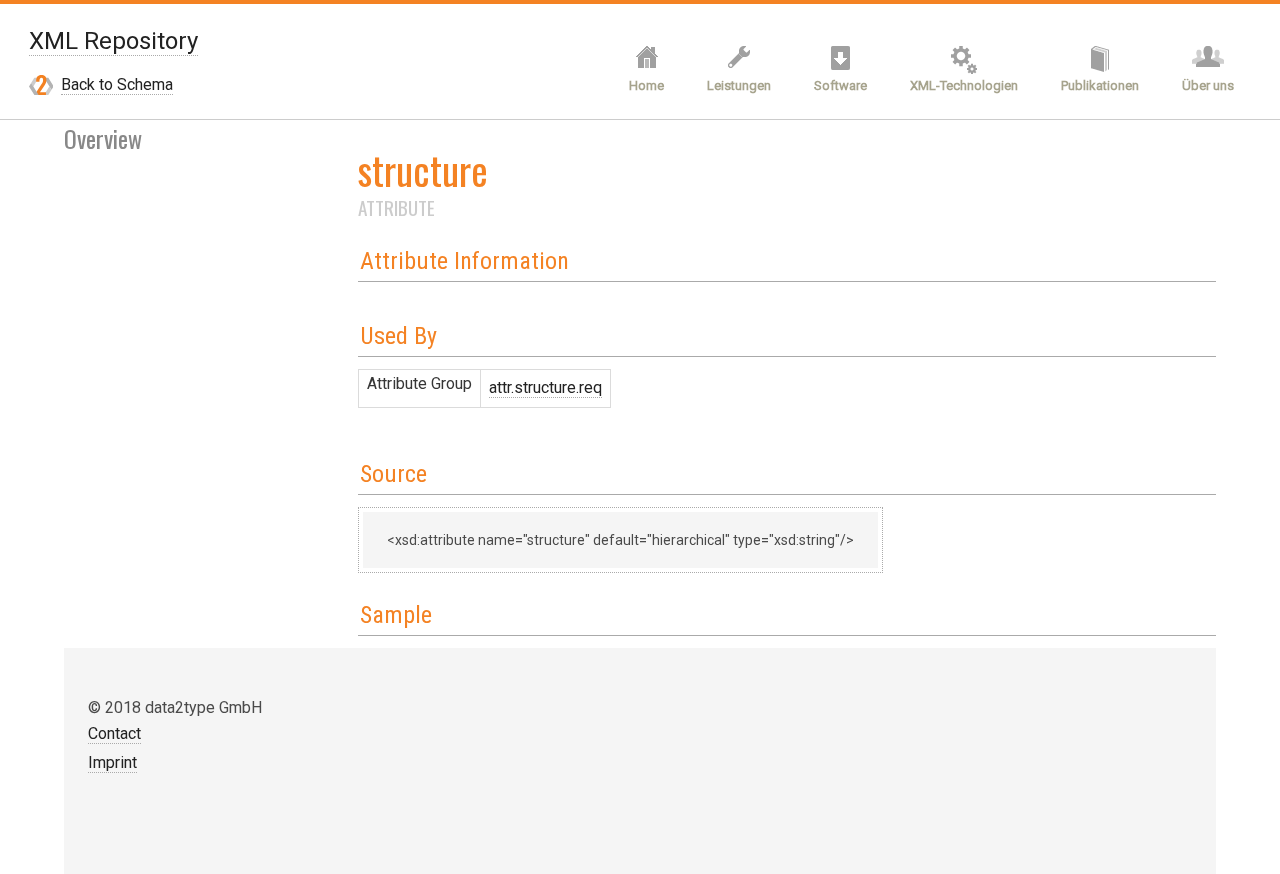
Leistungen (739, 85)
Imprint (112, 762)
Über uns (1208, 85)
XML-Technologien (964, 85)
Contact (114, 733)
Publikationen (1100, 85)
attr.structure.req (545, 387)
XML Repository (113, 41)
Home (646, 85)
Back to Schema (117, 84)
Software (840, 85)
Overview (103, 138)
